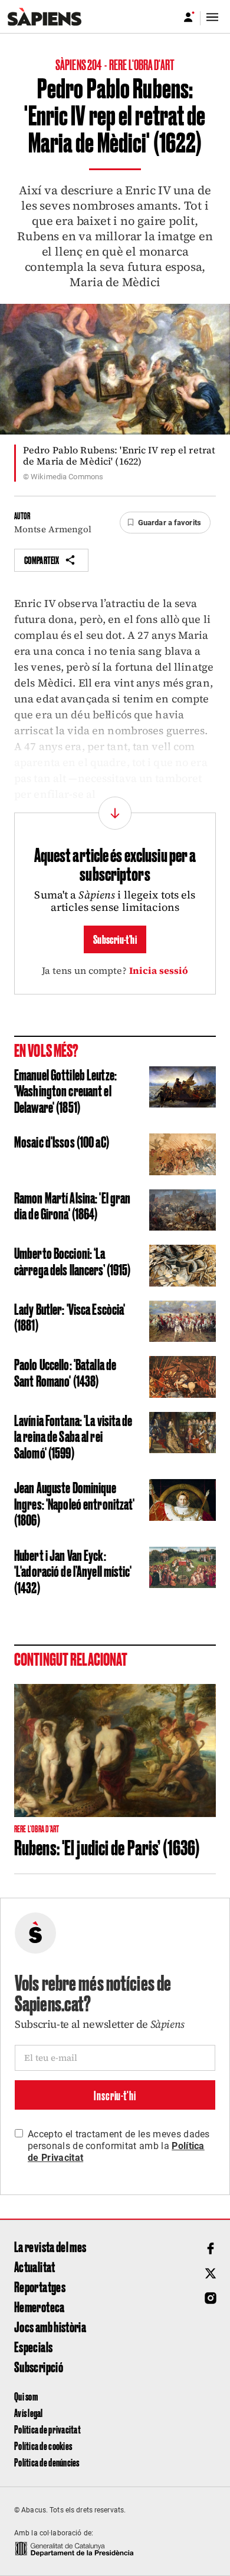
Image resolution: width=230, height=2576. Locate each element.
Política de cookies (43, 2446)
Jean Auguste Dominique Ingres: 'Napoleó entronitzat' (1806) (74, 1503)
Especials (33, 2346)
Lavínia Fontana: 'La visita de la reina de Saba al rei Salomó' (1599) (73, 1436)
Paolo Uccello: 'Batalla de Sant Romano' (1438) (65, 1372)
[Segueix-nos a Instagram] (211, 2298)
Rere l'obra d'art (142, 64)
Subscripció (39, 2366)
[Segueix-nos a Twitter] (211, 2273)
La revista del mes (50, 2246)
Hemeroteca (40, 2306)
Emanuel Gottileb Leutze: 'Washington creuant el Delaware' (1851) (65, 1090)
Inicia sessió (159, 970)
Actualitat (35, 2266)
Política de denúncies (47, 2462)
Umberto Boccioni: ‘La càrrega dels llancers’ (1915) (72, 1261)
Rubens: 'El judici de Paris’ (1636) (107, 1846)
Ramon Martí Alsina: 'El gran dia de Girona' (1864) (72, 1205)
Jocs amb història (50, 2326)
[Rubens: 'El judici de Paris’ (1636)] (115, 1751)
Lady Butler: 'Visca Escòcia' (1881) (70, 1317)
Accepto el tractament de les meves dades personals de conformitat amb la (119, 2146)
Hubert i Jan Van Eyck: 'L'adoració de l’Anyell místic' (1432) (73, 1571)
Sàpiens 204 (79, 64)
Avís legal (29, 2413)
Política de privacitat (47, 2429)
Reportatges (40, 2286)
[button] (165, 523)
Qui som (26, 2396)
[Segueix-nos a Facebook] (211, 2249)
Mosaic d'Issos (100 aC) (62, 1141)
